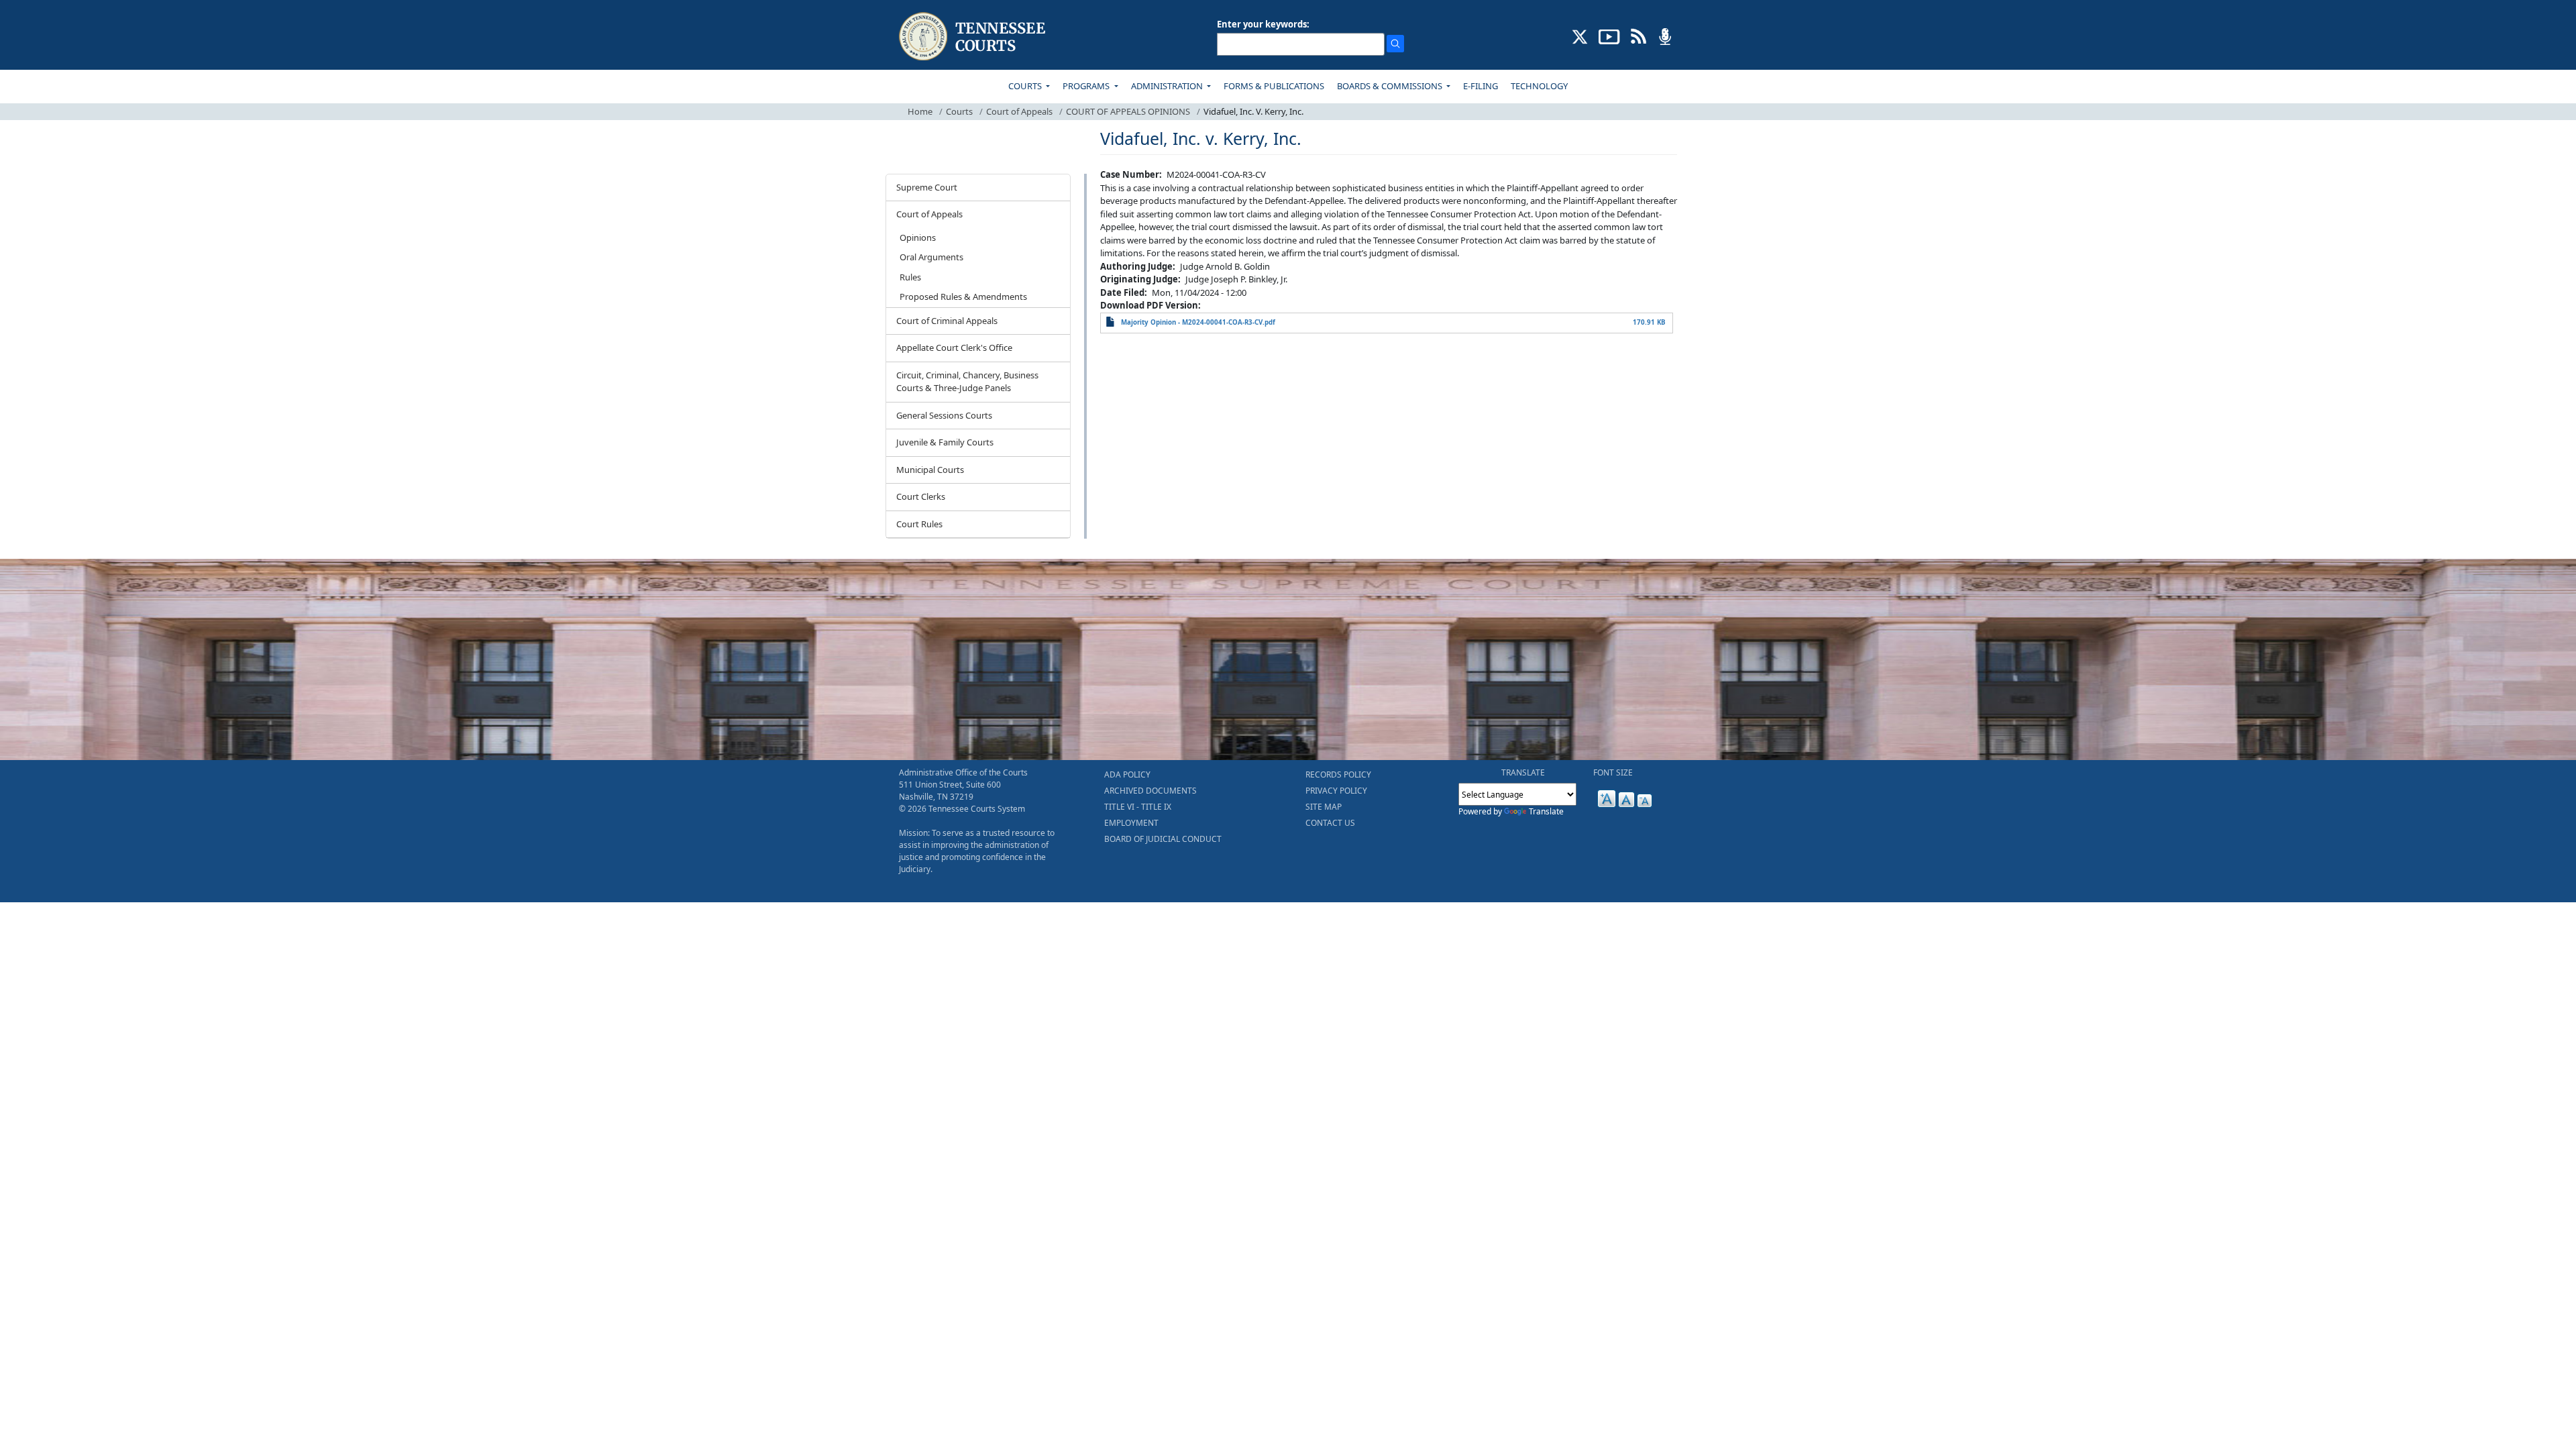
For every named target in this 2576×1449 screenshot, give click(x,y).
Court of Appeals (1019, 111)
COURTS (1026, 86)
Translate (1546, 811)
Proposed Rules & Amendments (963, 297)
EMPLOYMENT (1131, 823)
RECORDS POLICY (1338, 774)
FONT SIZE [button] (1613, 772)
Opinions (918, 237)
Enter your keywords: (1263, 24)
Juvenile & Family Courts (945, 442)
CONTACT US (1330, 823)
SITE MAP (1324, 807)
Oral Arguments (931, 257)
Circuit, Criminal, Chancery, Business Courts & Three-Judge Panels (967, 382)
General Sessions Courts (944, 415)
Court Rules (919, 524)
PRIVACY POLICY (1336, 791)
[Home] (974, 37)
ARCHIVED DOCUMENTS (1150, 791)
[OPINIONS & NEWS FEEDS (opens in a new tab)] (1639, 36)
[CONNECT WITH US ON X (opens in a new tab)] (1580, 36)
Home (920, 111)
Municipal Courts (930, 470)
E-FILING (1481, 86)
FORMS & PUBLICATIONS (1274, 86)
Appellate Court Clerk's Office (954, 347)
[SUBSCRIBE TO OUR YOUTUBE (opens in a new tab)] (1609, 36)
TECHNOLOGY (1539, 86)
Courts (959, 111)
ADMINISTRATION (1168, 86)
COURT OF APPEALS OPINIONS (1128, 111)
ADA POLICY (1127, 774)
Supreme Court (927, 187)
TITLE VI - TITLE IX (1138, 807)
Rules (910, 277)
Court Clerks (921, 496)
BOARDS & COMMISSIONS (1391, 86)
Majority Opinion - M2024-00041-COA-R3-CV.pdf (1198, 322)
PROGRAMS (1087, 86)
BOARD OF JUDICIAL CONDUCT (1163, 839)
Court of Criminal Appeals (947, 321)
